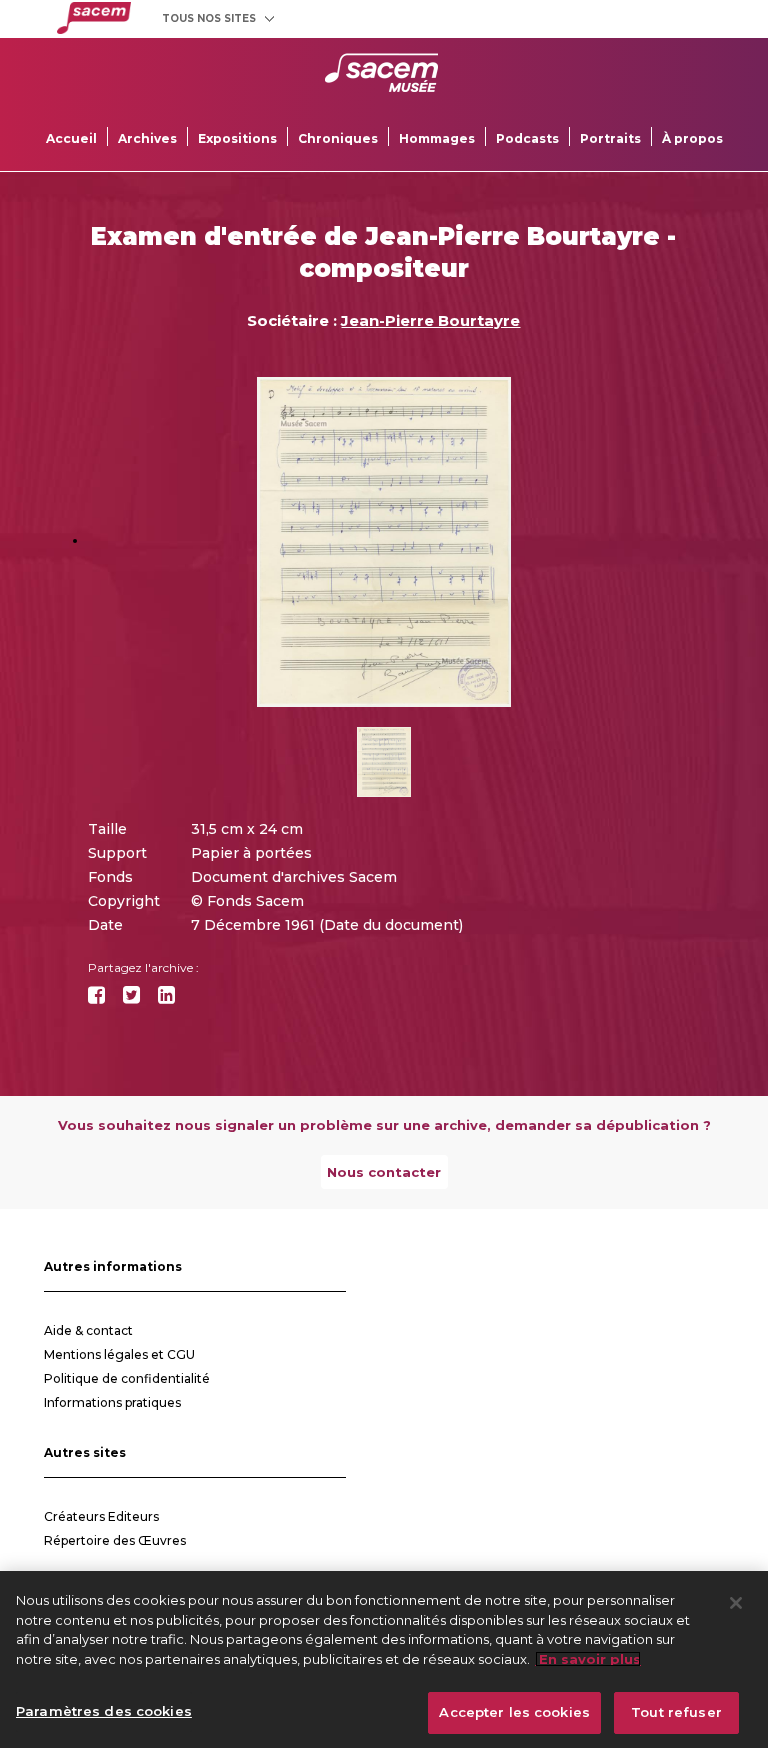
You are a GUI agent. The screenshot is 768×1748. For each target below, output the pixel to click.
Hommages (437, 138)
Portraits (610, 138)
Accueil (71, 138)
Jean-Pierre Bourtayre (430, 320)
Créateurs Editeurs (101, 1516)
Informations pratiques (112, 1402)
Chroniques (338, 138)
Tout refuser (676, 1712)
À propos (692, 138)
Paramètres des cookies (104, 1711)
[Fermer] (736, 1603)
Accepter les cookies (514, 1712)
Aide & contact (88, 1330)
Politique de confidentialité (127, 1378)
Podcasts (527, 138)
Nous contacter (384, 1172)
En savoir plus (588, 1659)
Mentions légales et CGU (119, 1354)
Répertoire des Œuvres (115, 1540)
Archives (147, 138)
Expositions (237, 138)
